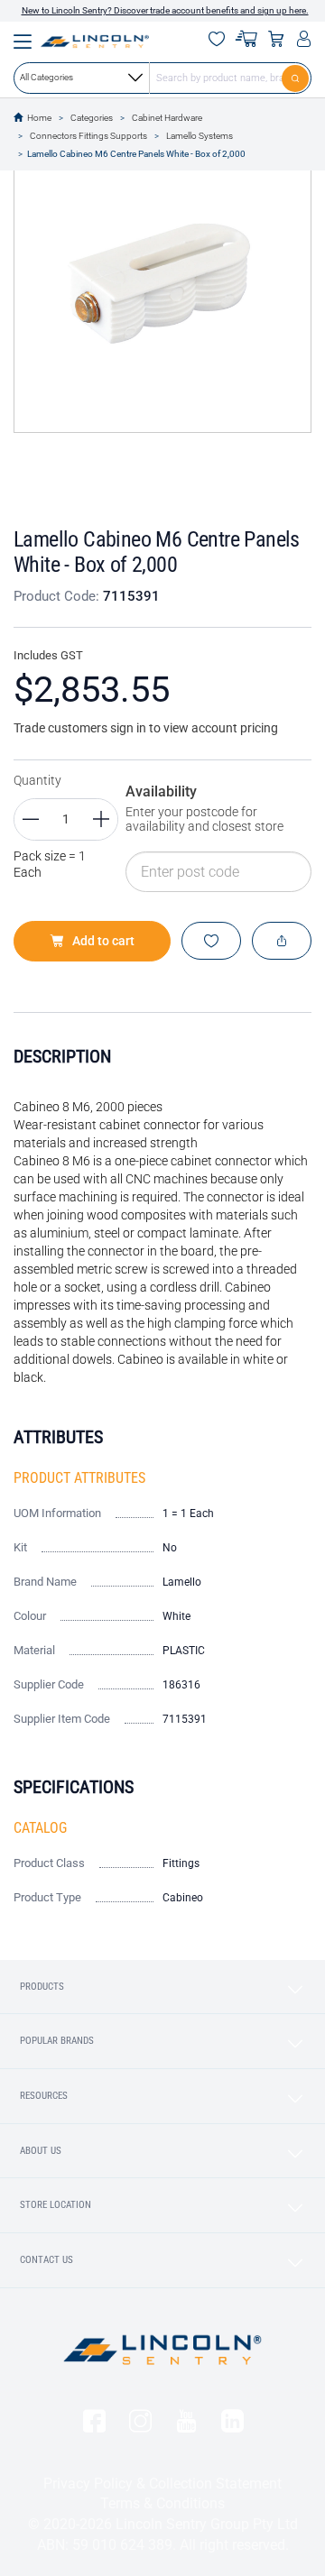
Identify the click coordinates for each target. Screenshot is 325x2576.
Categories (92, 118)
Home (39, 118)
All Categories (46, 77)
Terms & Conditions (162, 2503)
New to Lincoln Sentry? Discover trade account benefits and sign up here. (165, 10)
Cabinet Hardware (167, 118)
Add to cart (103, 941)
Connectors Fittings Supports (88, 136)
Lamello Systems (200, 136)
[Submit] (297, 78)
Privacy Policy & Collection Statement (162, 2484)
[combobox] (162, 78)
